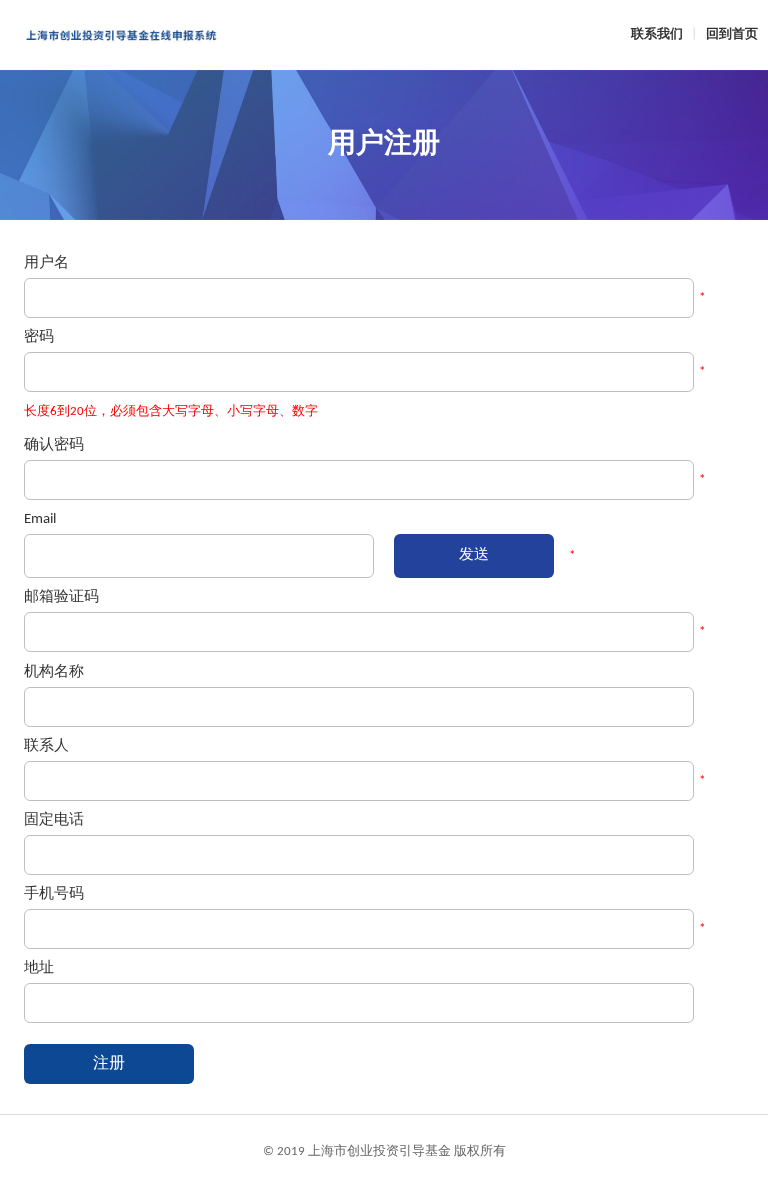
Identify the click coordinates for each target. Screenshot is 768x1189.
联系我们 (657, 34)
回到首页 (732, 34)
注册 (109, 1064)
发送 (474, 555)
